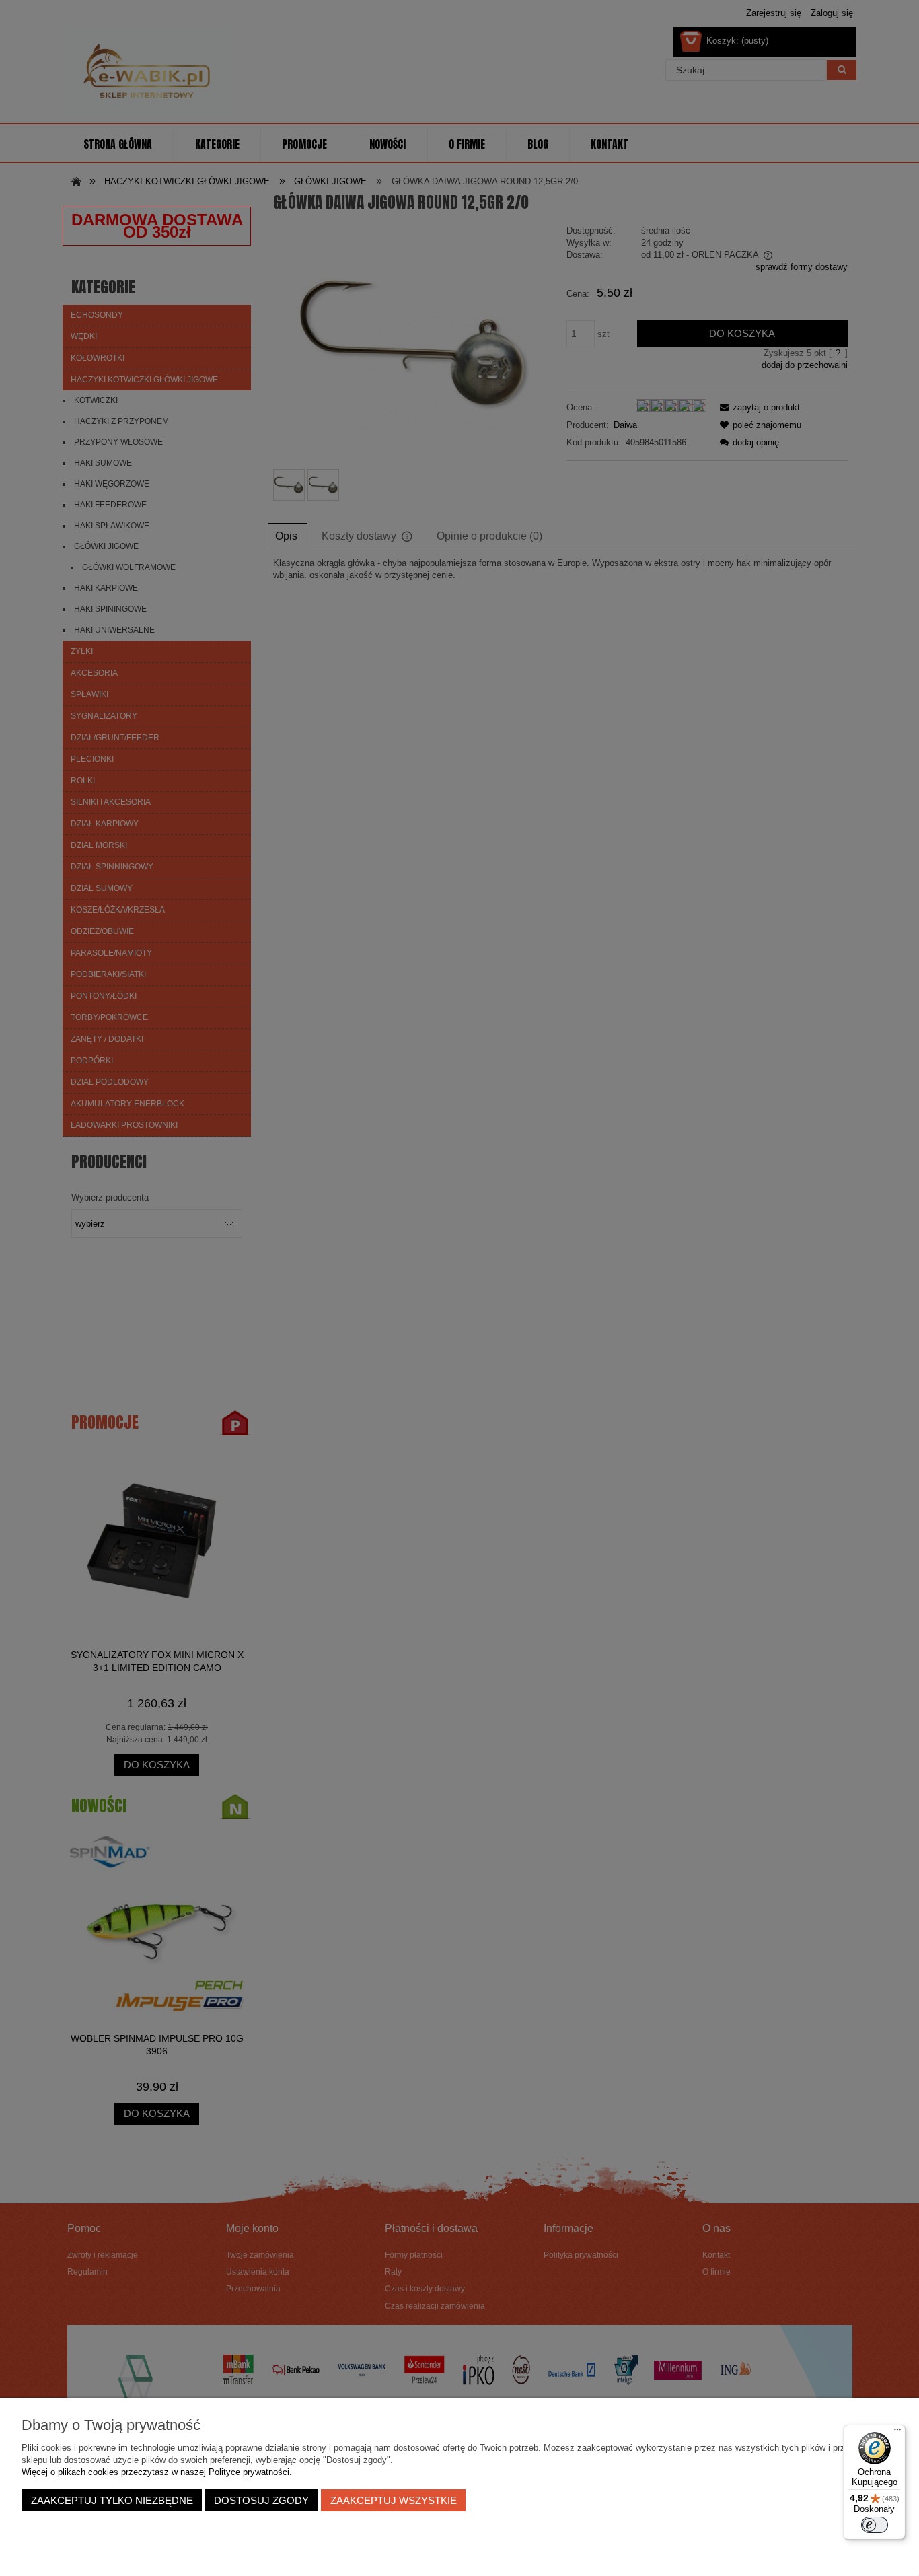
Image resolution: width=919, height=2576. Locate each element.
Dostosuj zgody (261, 2500)
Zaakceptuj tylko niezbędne (112, 2500)
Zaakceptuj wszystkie (394, 2500)
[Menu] (897, 2433)
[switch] (875, 2525)
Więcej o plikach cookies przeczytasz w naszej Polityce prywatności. (157, 2472)
